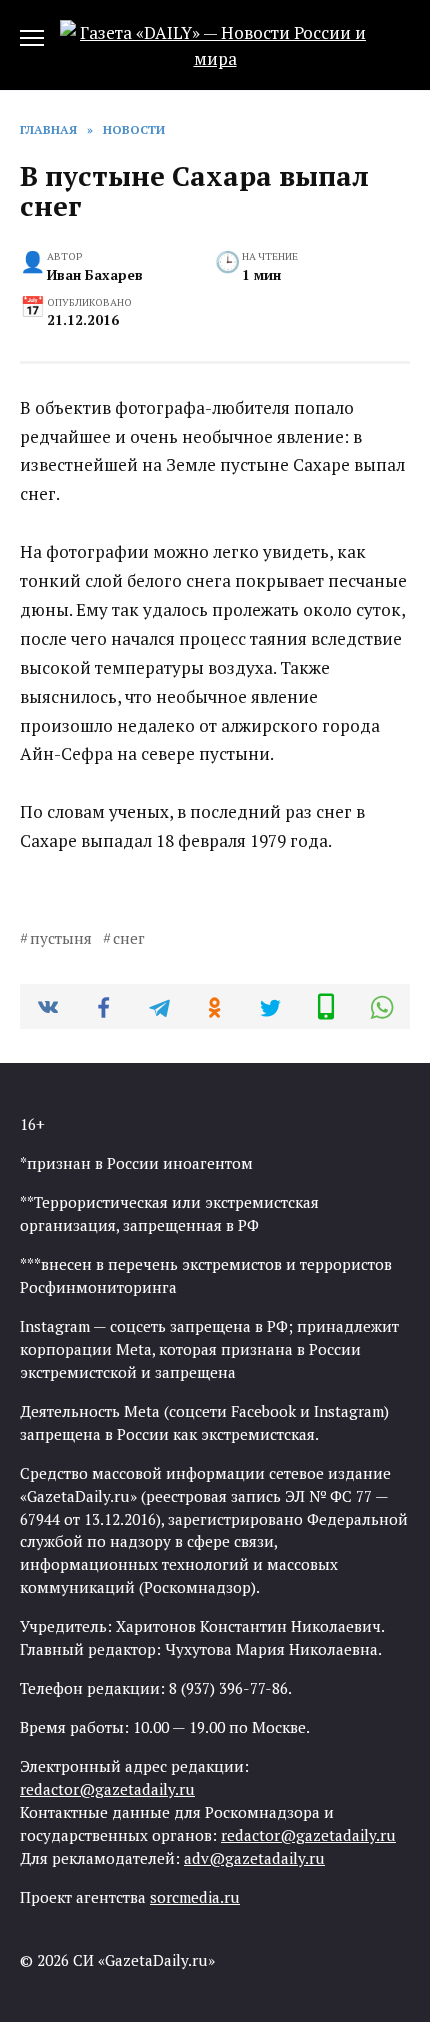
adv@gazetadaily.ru (254, 1858)
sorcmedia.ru (195, 1897)
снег (129, 938)
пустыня (61, 938)
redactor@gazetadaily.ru (107, 1789)
